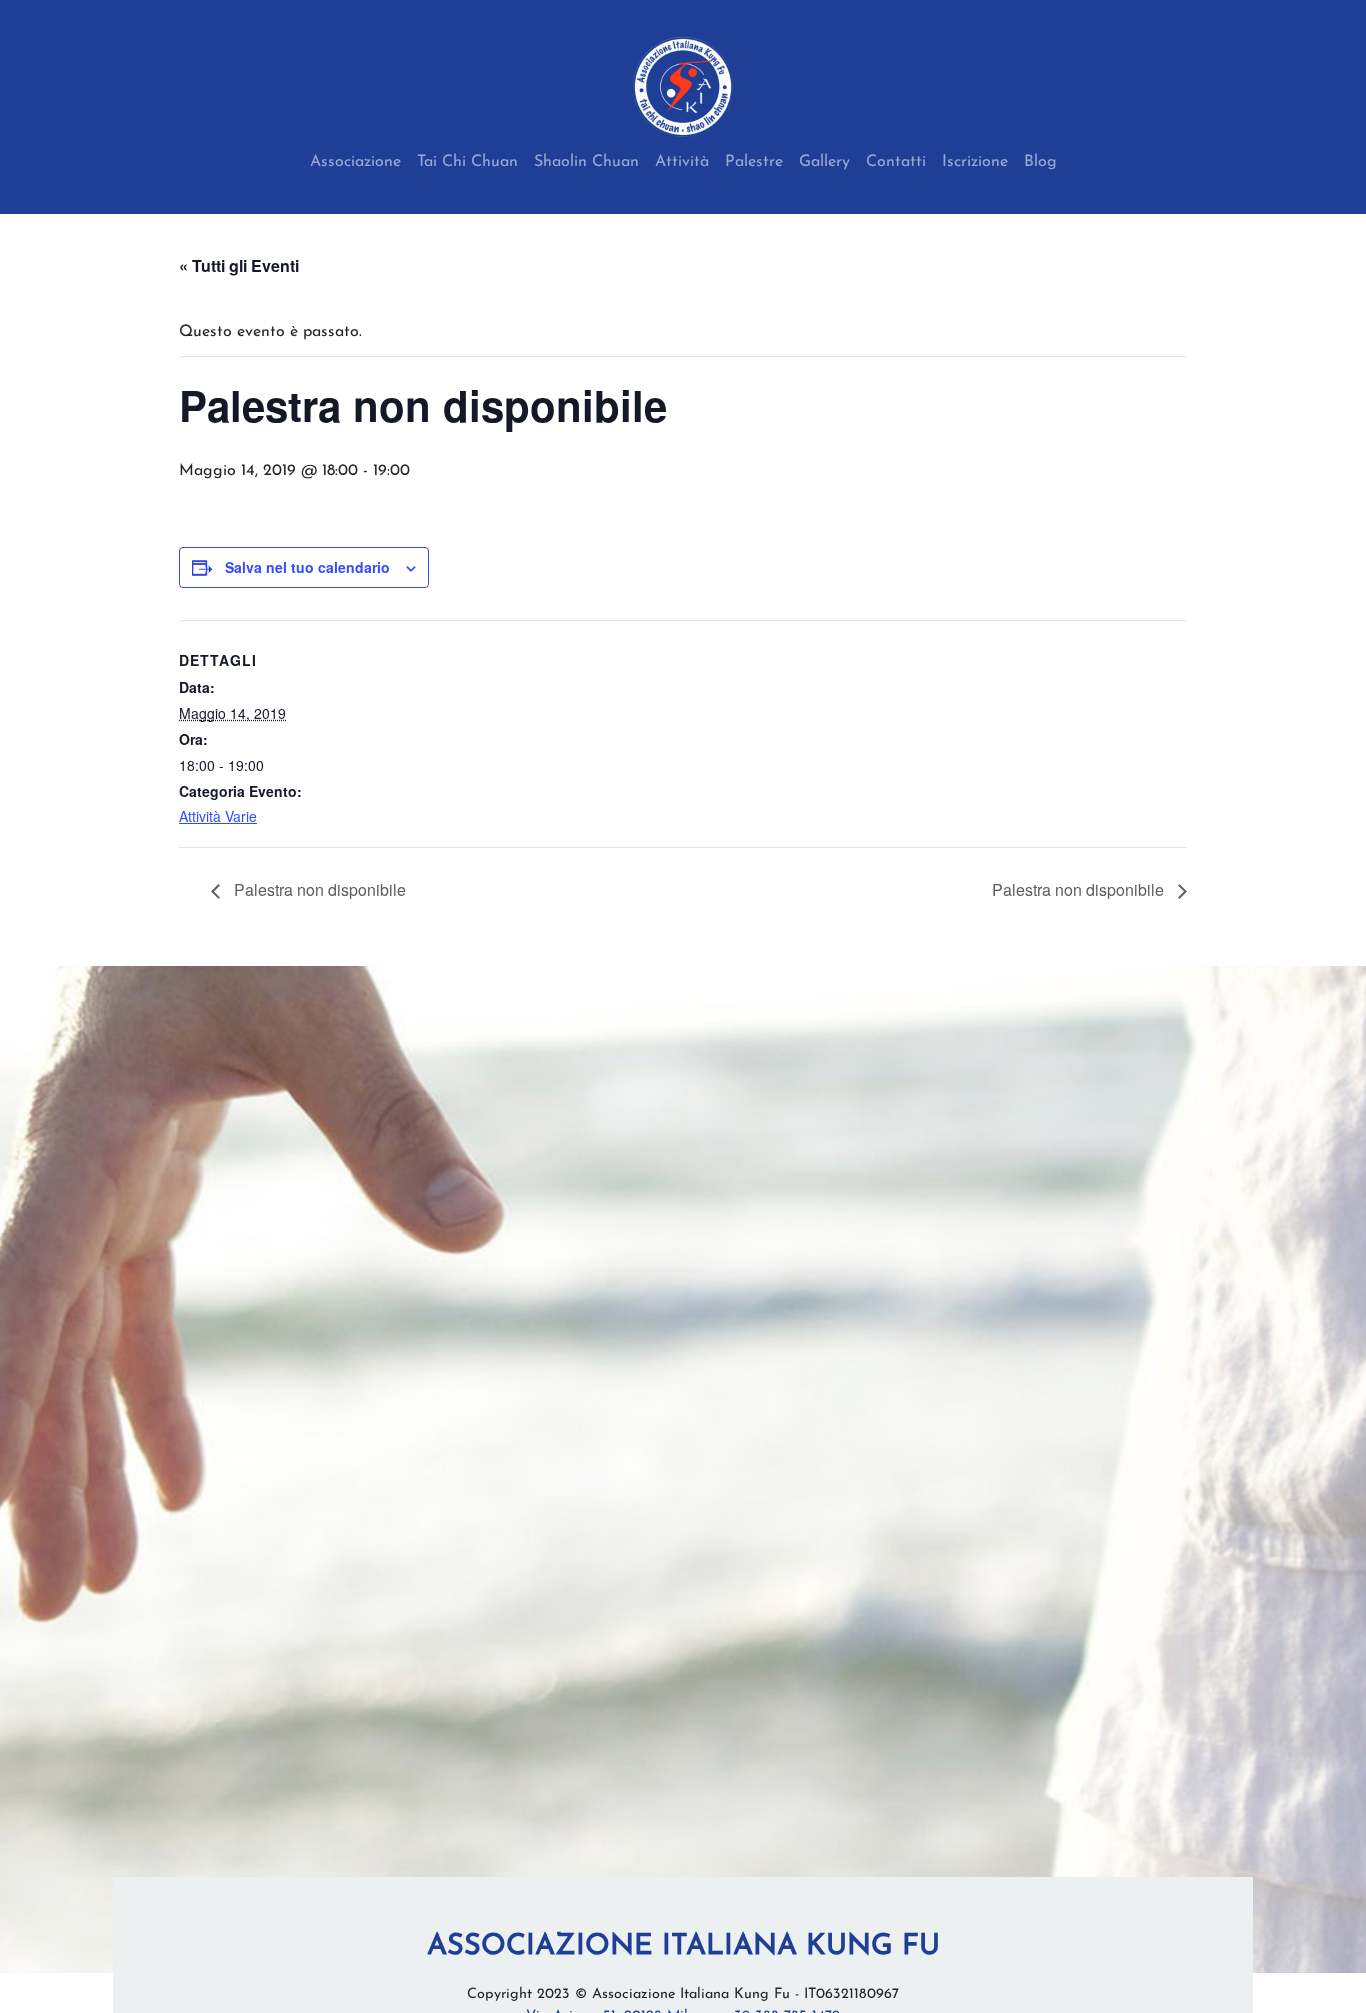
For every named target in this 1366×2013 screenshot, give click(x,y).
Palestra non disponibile (318, 889)
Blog (1040, 162)
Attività (682, 162)
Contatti (896, 162)
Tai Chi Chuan (467, 162)
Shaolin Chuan (586, 162)
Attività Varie (218, 816)
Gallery (824, 162)
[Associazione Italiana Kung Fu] (683, 87)
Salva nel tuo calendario (307, 567)
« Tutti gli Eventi (239, 265)
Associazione (355, 162)
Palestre (754, 162)
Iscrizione (975, 162)
